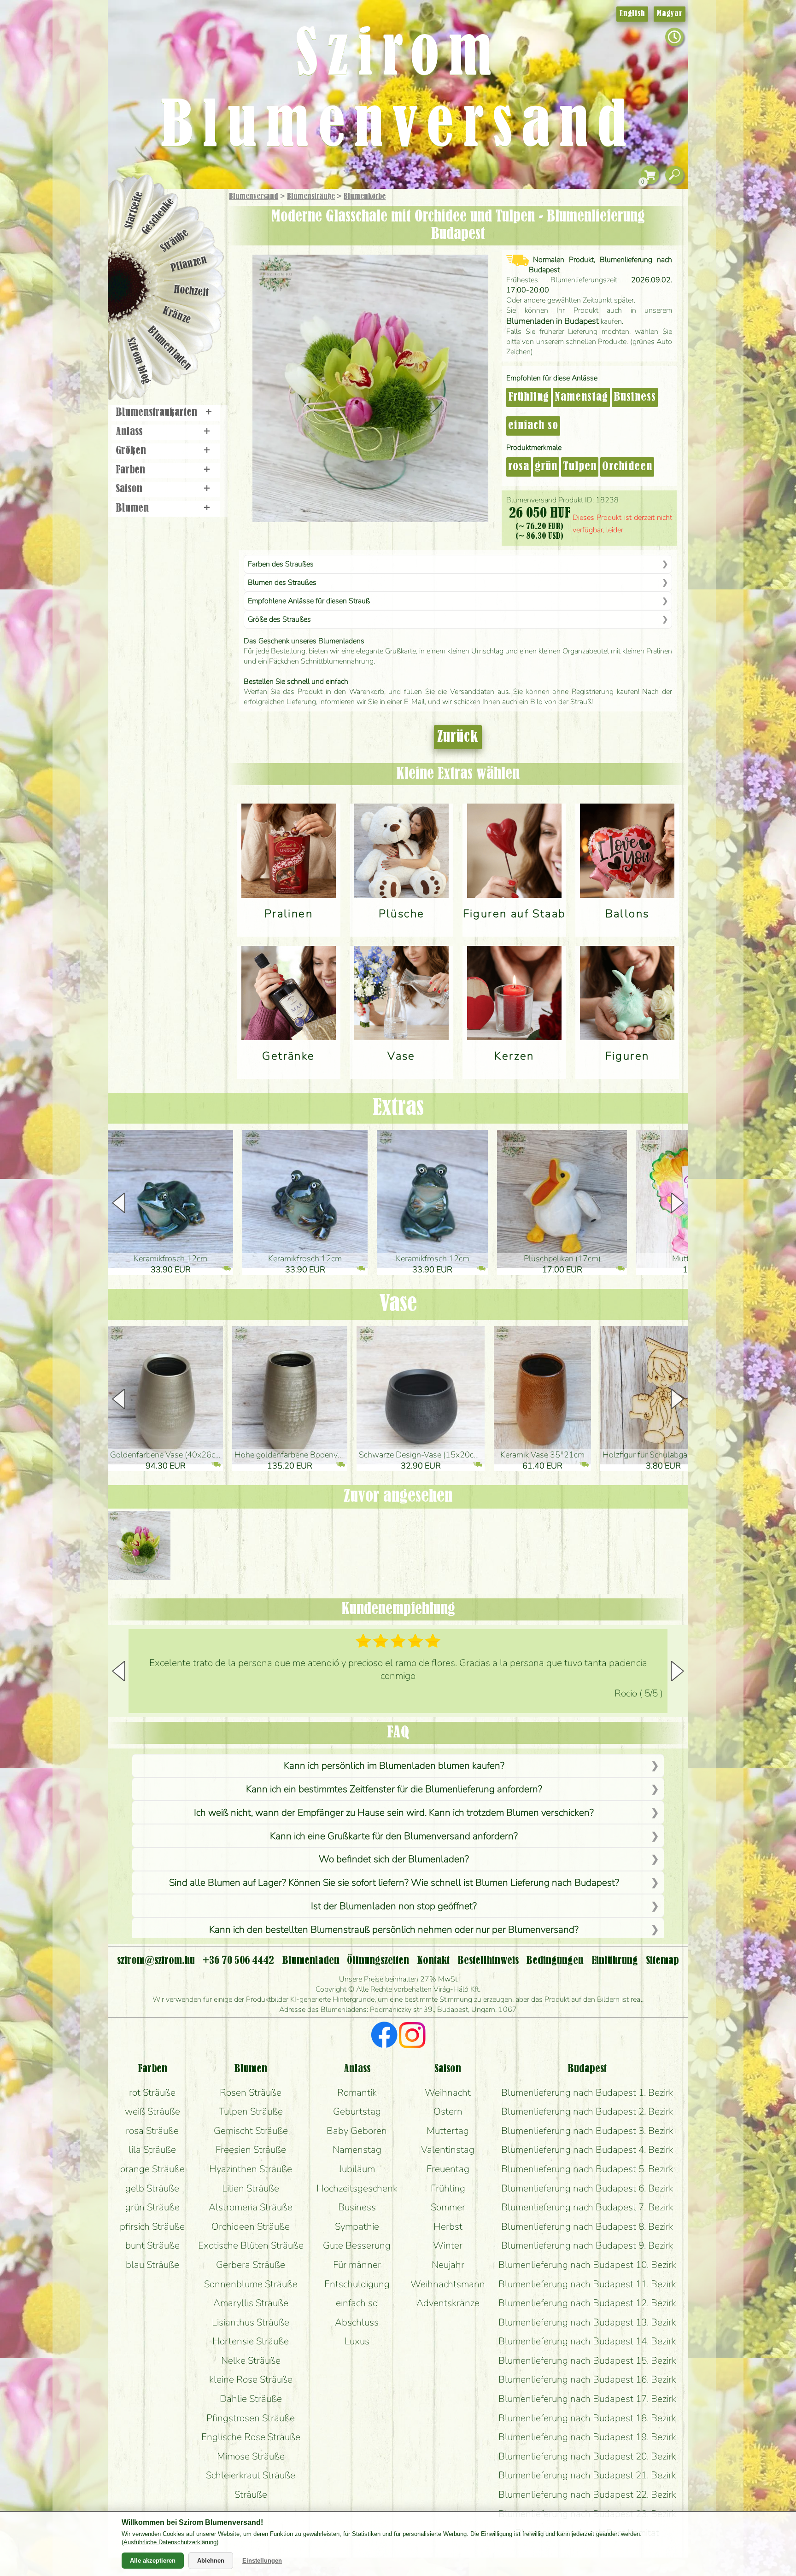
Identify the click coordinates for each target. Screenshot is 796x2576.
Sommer (448, 2207)
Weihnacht (448, 2092)
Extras (398, 1108)
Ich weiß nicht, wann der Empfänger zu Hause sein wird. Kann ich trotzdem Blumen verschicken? (394, 1813)
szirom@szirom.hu (156, 1961)
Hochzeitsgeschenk (357, 2188)
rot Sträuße (152, 2092)
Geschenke (158, 216)
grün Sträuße (152, 2207)
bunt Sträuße (152, 2245)
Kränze (177, 316)
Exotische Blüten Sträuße (251, 2245)
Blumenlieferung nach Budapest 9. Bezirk (587, 2245)
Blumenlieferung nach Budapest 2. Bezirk (587, 2111)
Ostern (448, 2111)
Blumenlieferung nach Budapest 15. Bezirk (587, 2360)
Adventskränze (448, 2303)
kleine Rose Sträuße (251, 2379)
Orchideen (627, 467)
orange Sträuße (152, 2169)
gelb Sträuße (152, 2188)
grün (546, 467)
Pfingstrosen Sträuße (251, 2418)
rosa (519, 467)
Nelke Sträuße (251, 2360)
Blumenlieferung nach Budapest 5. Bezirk (587, 2169)
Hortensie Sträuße (251, 2341)
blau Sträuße (152, 2265)
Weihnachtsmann (448, 2284)
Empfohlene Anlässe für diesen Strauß (309, 601)
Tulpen (580, 467)
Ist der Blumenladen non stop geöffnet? (394, 1906)
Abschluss (357, 2322)
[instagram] (412, 2036)
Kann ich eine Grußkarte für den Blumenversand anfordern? (394, 1836)
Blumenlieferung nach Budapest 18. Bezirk (587, 2418)
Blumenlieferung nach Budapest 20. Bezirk (587, 2456)
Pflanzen (189, 264)
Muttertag (448, 2131)
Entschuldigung (357, 2284)
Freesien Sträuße (251, 2150)
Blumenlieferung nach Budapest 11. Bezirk (587, 2284)
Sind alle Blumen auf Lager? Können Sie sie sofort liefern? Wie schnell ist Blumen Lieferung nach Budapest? (394, 1882)
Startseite (134, 210)
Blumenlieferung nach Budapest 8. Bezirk (587, 2226)
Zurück (458, 737)
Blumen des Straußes (282, 583)
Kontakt (433, 1961)
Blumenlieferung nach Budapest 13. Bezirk (587, 2322)
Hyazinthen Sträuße (251, 2169)
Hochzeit (191, 291)
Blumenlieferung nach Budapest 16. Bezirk (587, 2379)
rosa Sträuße (152, 2131)
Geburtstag (357, 2111)
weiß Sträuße (152, 2111)
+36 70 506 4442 (238, 1961)
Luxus (357, 2341)
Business (635, 397)
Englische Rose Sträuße (251, 2437)
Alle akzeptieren (153, 2561)
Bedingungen (555, 1961)
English (632, 14)
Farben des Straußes (281, 564)
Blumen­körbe (365, 197)
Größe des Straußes (279, 619)
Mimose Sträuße (251, 2456)
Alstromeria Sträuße (251, 2207)
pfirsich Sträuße (152, 2226)
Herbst (448, 2226)
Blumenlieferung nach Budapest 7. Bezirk (587, 2207)
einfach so (533, 426)
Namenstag (581, 397)
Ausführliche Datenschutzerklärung (170, 2542)
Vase (398, 1304)
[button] (677, 1203)
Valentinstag (448, 2150)
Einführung (615, 1961)
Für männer (357, 2265)
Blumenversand (254, 197)
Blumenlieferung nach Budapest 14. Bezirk (587, 2341)
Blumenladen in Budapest (553, 321)
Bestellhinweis (488, 1961)
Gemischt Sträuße (251, 2131)
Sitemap (662, 1961)
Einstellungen (262, 2561)
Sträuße (175, 241)
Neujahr (448, 2265)
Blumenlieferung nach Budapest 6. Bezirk (587, 2188)
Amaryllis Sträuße (251, 2303)
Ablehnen (211, 2561)
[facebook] (384, 2036)
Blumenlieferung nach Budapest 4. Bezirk (587, 2150)
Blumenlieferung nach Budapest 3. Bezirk (587, 2131)
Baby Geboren (357, 2131)
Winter (448, 2245)
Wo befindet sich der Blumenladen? (394, 1859)
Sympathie (357, 2226)
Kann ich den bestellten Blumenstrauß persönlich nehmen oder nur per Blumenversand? (394, 1929)
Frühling (529, 397)
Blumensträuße (311, 197)
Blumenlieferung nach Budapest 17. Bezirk (587, 2399)
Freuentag (448, 2169)
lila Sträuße (152, 2150)
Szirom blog (138, 361)
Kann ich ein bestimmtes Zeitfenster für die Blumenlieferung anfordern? (394, 1789)
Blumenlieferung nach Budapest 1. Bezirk (587, 2092)
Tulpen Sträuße (251, 2111)
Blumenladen (170, 349)
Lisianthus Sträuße (251, 2322)
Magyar (670, 14)
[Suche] (674, 175)
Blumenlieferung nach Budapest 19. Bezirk (587, 2437)
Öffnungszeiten (378, 1961)
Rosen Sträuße (251, 2092)
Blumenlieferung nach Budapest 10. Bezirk (587, 2265)
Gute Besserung (357, 2245)
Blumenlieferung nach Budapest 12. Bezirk (587, 2303)
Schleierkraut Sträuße (251, 2475)
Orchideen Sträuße (251, 2226)
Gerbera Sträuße (251, 2265)
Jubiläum (357, 2169)
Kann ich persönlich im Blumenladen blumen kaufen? (394, 1766)
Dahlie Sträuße (251, 2399)
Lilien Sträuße (251, 2188)
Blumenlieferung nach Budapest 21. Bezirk (587, 2475)
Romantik (357, 2092)
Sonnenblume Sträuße (251, 2284)
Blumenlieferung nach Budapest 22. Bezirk (587, 2494)
